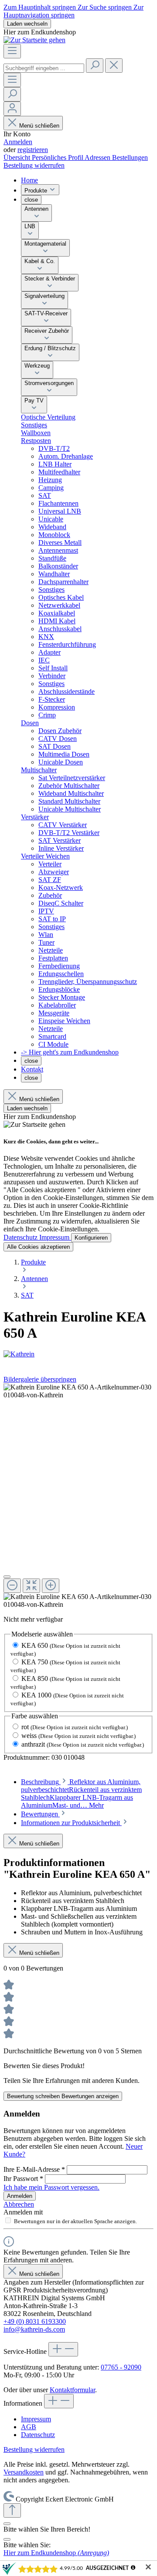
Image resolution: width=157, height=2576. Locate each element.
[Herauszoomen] (12, 1586)
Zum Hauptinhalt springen (41, 7)
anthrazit (83, 1744)
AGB (29, 2427)
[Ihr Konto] (12, 109)
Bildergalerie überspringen (40, 1379)
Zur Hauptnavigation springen (73, 11)
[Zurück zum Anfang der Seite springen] (12, 2510)
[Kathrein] (78, 1354)
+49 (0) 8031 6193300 (35, 2321)
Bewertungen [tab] (40, 1814)
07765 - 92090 (121, 2367)
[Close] (7, 2539)
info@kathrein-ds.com (34, 2329)
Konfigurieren (91, 1238)
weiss (78, 1736)
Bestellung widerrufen (34, 165)
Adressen (98, 157)
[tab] (81, 1793)
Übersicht (18, 157)
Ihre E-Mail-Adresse (34, 2169)
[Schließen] (7, 1577)
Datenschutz (21, 1237)
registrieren (33, 150)
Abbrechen (19, 2204)
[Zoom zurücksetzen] (31, 1586)
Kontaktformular (72, 2390)
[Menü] (12, 51)
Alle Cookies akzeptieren (38, 1247)
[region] (78, 1496)
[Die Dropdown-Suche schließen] (114, 66)
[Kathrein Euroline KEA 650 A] (78, 1391)
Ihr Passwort (23, 2179)
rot (75, 1727)
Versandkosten (24, 2472)
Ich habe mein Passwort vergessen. (51, 2187)
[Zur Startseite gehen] (34, 40)
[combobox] (44, 68)
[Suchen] (95, 66)
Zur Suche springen (106, 7)
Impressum (55, 1237)
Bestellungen (130, 157)
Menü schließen (39, 126)
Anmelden (18, 142)
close (31, 200)
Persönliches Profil (58, 157)
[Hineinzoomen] (51, 1586)
